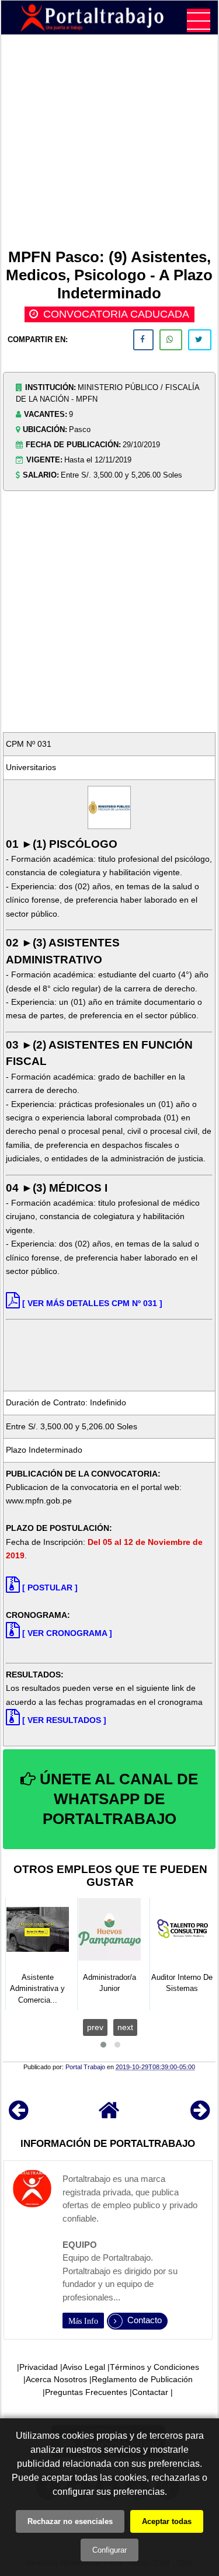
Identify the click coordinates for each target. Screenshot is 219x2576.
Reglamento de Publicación (142, 2379)
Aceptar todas (167, 2521)
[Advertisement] (109, 144)
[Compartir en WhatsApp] (171, 340)
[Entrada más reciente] (18, 2116)
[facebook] (143, 340)
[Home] (109, 2116)
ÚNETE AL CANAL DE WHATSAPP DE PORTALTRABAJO (117, 1799)
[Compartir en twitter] (200, 340)
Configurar (109, 2550)
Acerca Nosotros (56, 2379)
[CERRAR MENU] (199, 20)
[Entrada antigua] (200, 2116)
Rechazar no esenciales (70, 2521)
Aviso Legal (84, 2367)
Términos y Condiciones (154, 2367)
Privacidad (39, 2367)
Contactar (150, 2392)
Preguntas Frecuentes (86, 2392)
